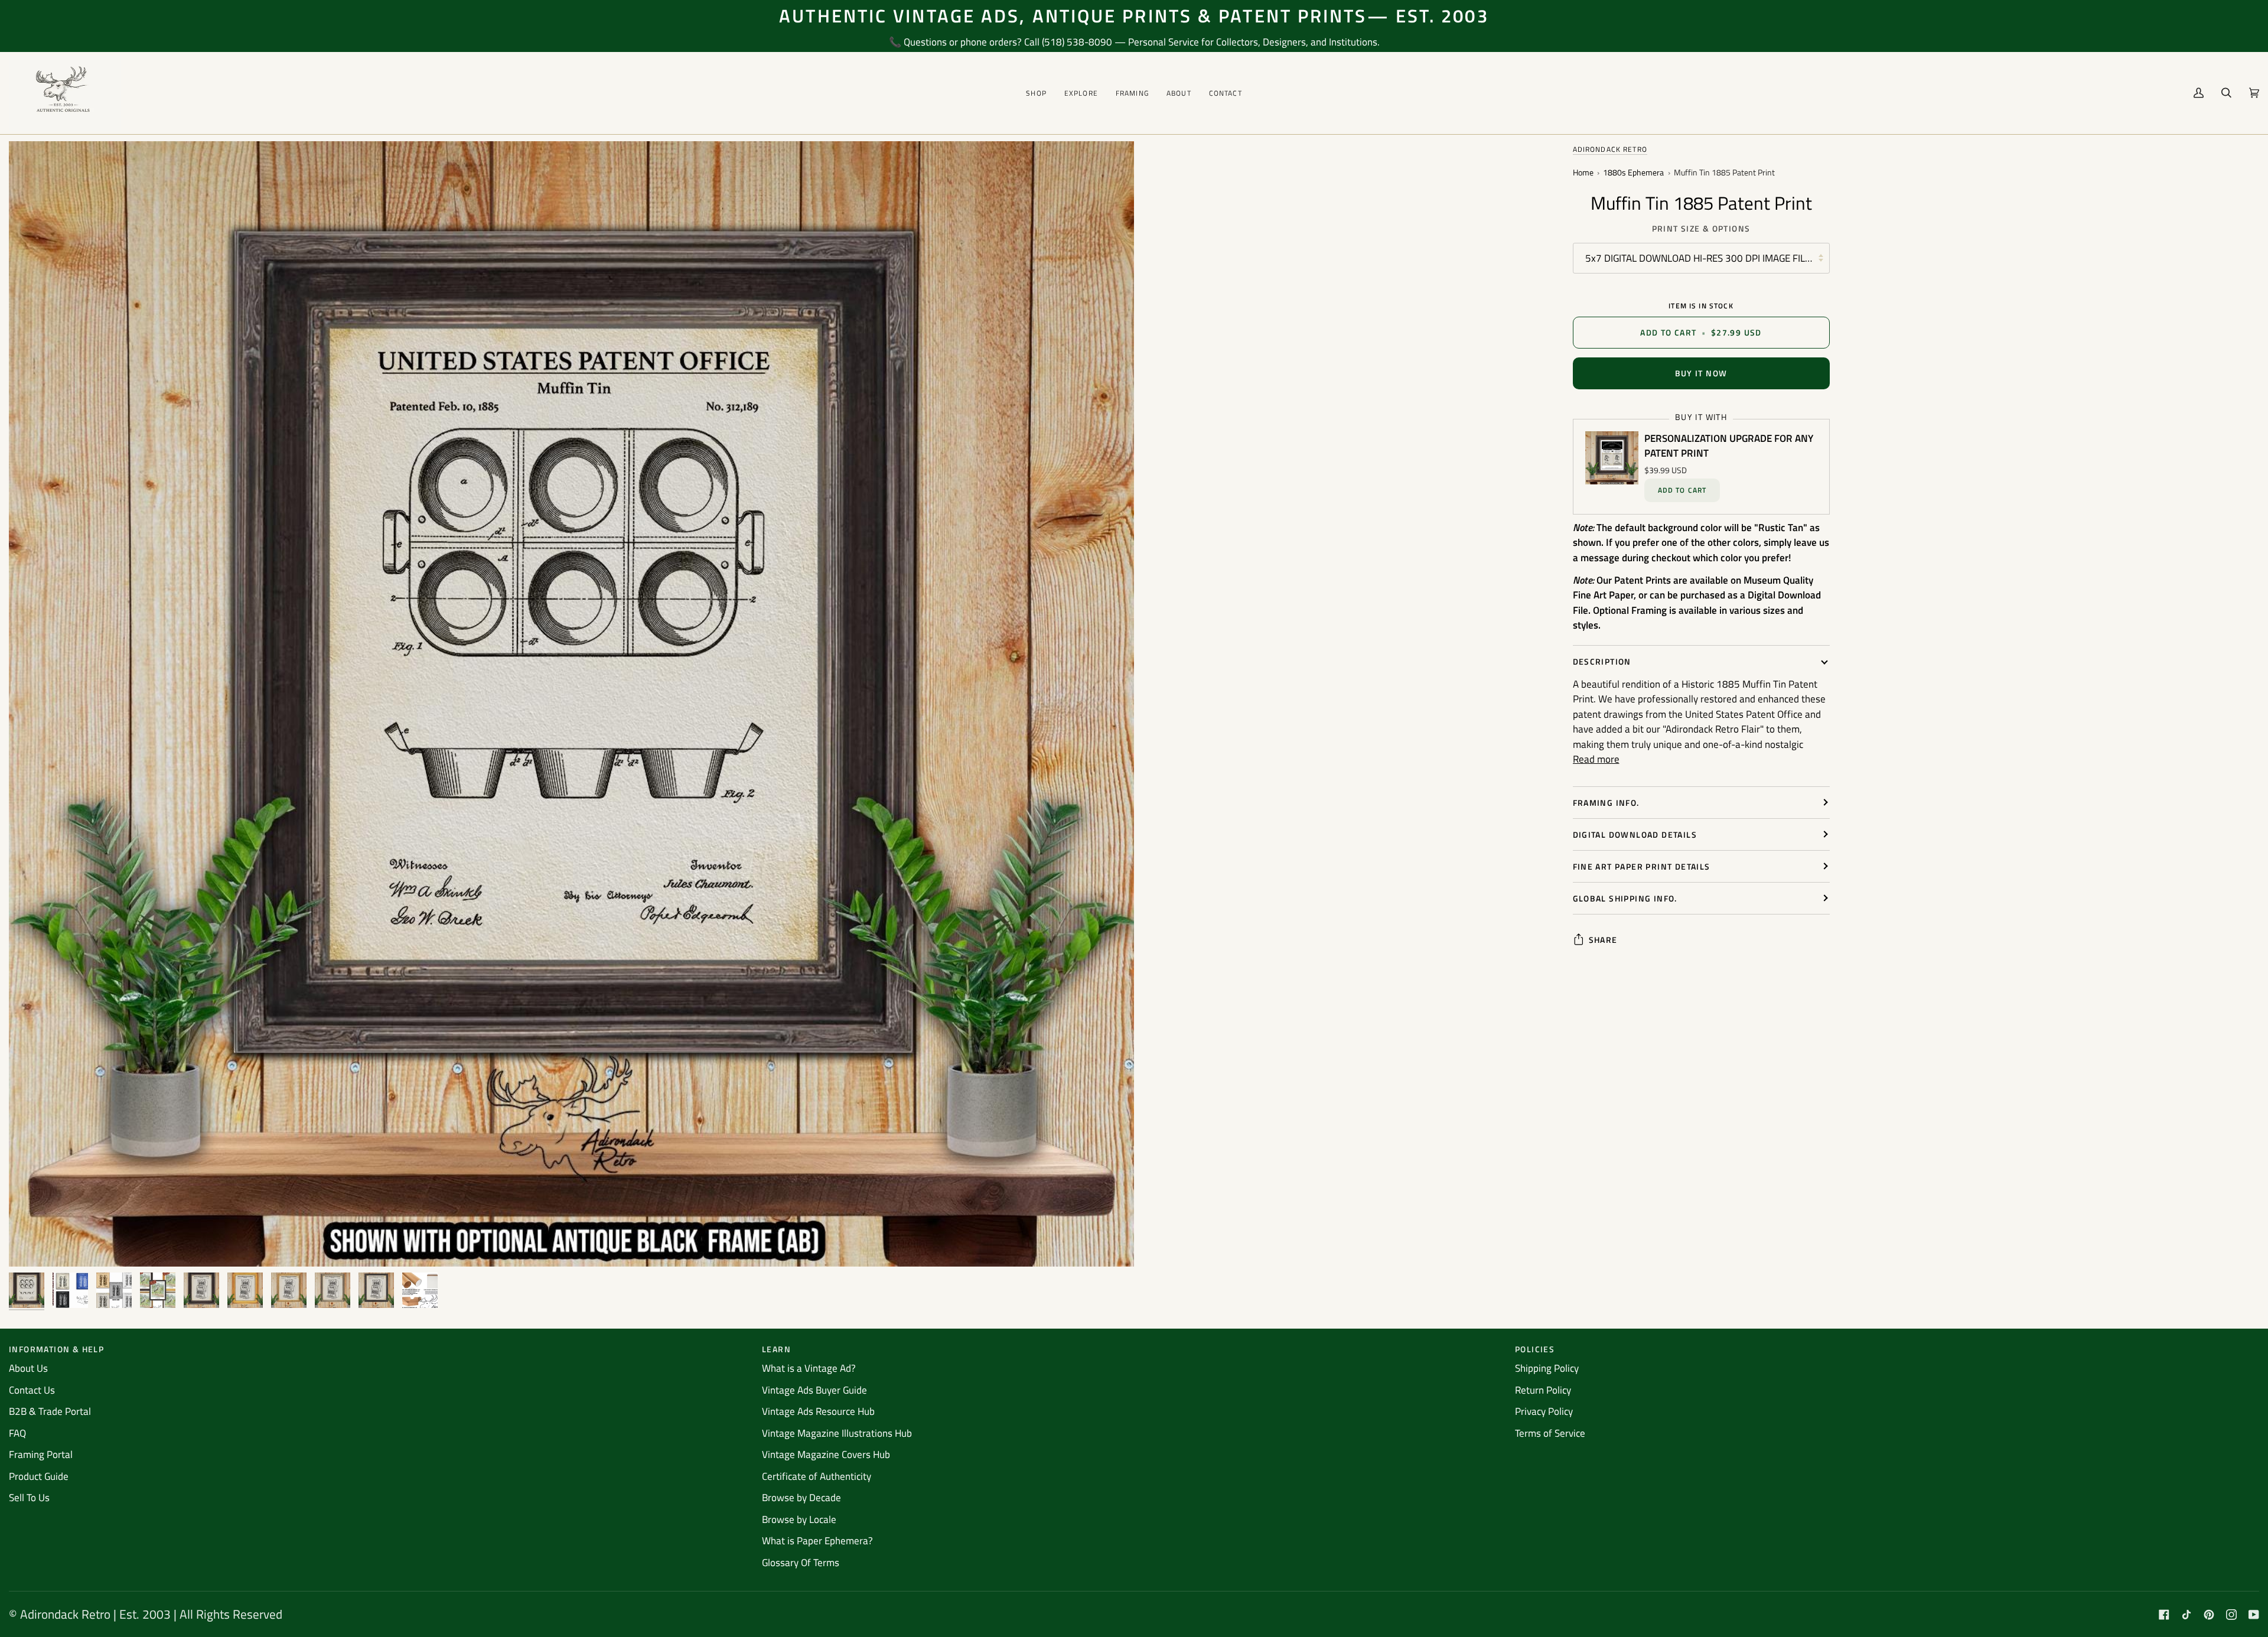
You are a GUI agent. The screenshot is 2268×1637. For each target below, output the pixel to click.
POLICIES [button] (1535, 1349)
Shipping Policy (1547, 1368)
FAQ (17, 1433)
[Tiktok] (2186, 1615)
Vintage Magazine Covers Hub (826, 1454)
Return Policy (1543, 1390)
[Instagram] (2231, 1615)
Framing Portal (41, 1454)
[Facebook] (2164, 1615)
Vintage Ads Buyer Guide (814, 1390)
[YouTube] (2254, 1615)
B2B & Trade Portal (50, 1411)
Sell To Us (29, 1498)
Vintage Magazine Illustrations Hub (837, 1433)
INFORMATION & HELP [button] (56, 1349)
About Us (28, 1368)
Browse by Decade (801, 1498)
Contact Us (32, 1390)
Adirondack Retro (1610, 149)
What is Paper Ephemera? (817, 1541)
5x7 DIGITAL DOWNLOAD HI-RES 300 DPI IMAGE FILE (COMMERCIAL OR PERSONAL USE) (1707, 258)
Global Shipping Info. (1625, 898)
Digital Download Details (1635, 834)
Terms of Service (1550, 1433)
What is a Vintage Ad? (809, 1368)
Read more (1596, 759)
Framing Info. (1606, 803)
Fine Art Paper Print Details (1642, 866)
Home (1583, 173)
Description (1602, 661)
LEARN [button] (776, 1349)
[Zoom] (31, 1244)
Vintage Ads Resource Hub (818, 1411)
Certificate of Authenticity (817, 1476)
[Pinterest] (2209, 1615)
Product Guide (39, 1476)
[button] (1036, 93)
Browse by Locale (799, 1519)
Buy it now (1701, 373)
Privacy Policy (1544, 1411)
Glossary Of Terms (801, 1563)
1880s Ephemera (1633, 173)
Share (1603, 940)
